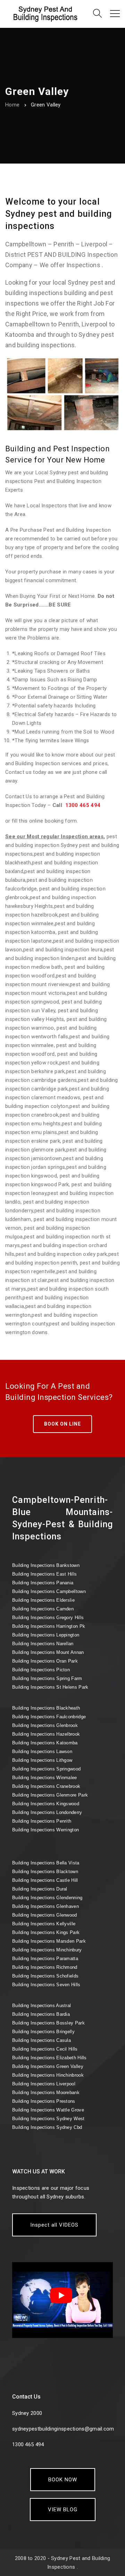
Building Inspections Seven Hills (46, 1985)
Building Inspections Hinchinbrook (48, 2075)
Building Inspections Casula (41, 2040)
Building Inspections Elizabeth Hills (49, 2058)
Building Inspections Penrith (42, 1821)
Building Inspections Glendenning (47, 1898)
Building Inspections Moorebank (46, 2092)
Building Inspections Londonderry (47, 1812)
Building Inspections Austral (41, 2006)
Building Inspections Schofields (45, 1976)
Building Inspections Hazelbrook (46, 1734)
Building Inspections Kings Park (46, 1932)
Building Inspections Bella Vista (46, 1863)
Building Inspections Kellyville (44, 1924)
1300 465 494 (83, 805)
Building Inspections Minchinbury (47, 1950)
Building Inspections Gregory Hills (48, 1618)
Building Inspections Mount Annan (48, 1652)
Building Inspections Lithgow (42, 1760)
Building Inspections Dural (40, 1889)
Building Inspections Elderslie (43, 1600)
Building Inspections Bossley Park (48, 2023)
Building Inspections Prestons (44, 2101)
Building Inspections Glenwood (45, 1915)
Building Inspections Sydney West (48, 2119)
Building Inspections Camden (43, 1609)
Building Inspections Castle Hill (45, 1880)
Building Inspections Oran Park (45, 1661)
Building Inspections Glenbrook (45, 1725)
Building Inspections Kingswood (46, 1804)
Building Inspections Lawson (42, 1751)
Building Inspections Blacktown (45, 1872)
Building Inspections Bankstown (46, 1565)
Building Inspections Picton (41, 1670)
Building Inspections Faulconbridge (49, 1717)
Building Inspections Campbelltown (49, 1591)
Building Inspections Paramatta (45, 1959)
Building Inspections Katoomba (45, 1743)
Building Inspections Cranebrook (46, 1786)
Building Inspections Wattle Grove (48, 2110)
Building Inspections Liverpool (44, 2084)
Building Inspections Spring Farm (47, 1678)
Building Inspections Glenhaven (45, 1906)
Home (12, 105)
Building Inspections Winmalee (45, 1778)
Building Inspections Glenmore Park (50, 1795)
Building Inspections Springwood (46, 1769)
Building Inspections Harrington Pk (49, 1626)
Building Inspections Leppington (46, 1635)
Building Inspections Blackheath (46, 1708)
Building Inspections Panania (43, 1583)
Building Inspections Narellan (43, 1644)
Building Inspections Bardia (41, 2014)
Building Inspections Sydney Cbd (47, 2127)
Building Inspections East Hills (44, 1574)
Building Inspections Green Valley (48, 2066)
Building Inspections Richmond (45, 1967)
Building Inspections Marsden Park (49, 1941)
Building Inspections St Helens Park (50, 1687)
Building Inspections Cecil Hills (45, 2049)
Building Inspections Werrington (45, 1830)
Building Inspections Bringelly (43, 2032)
